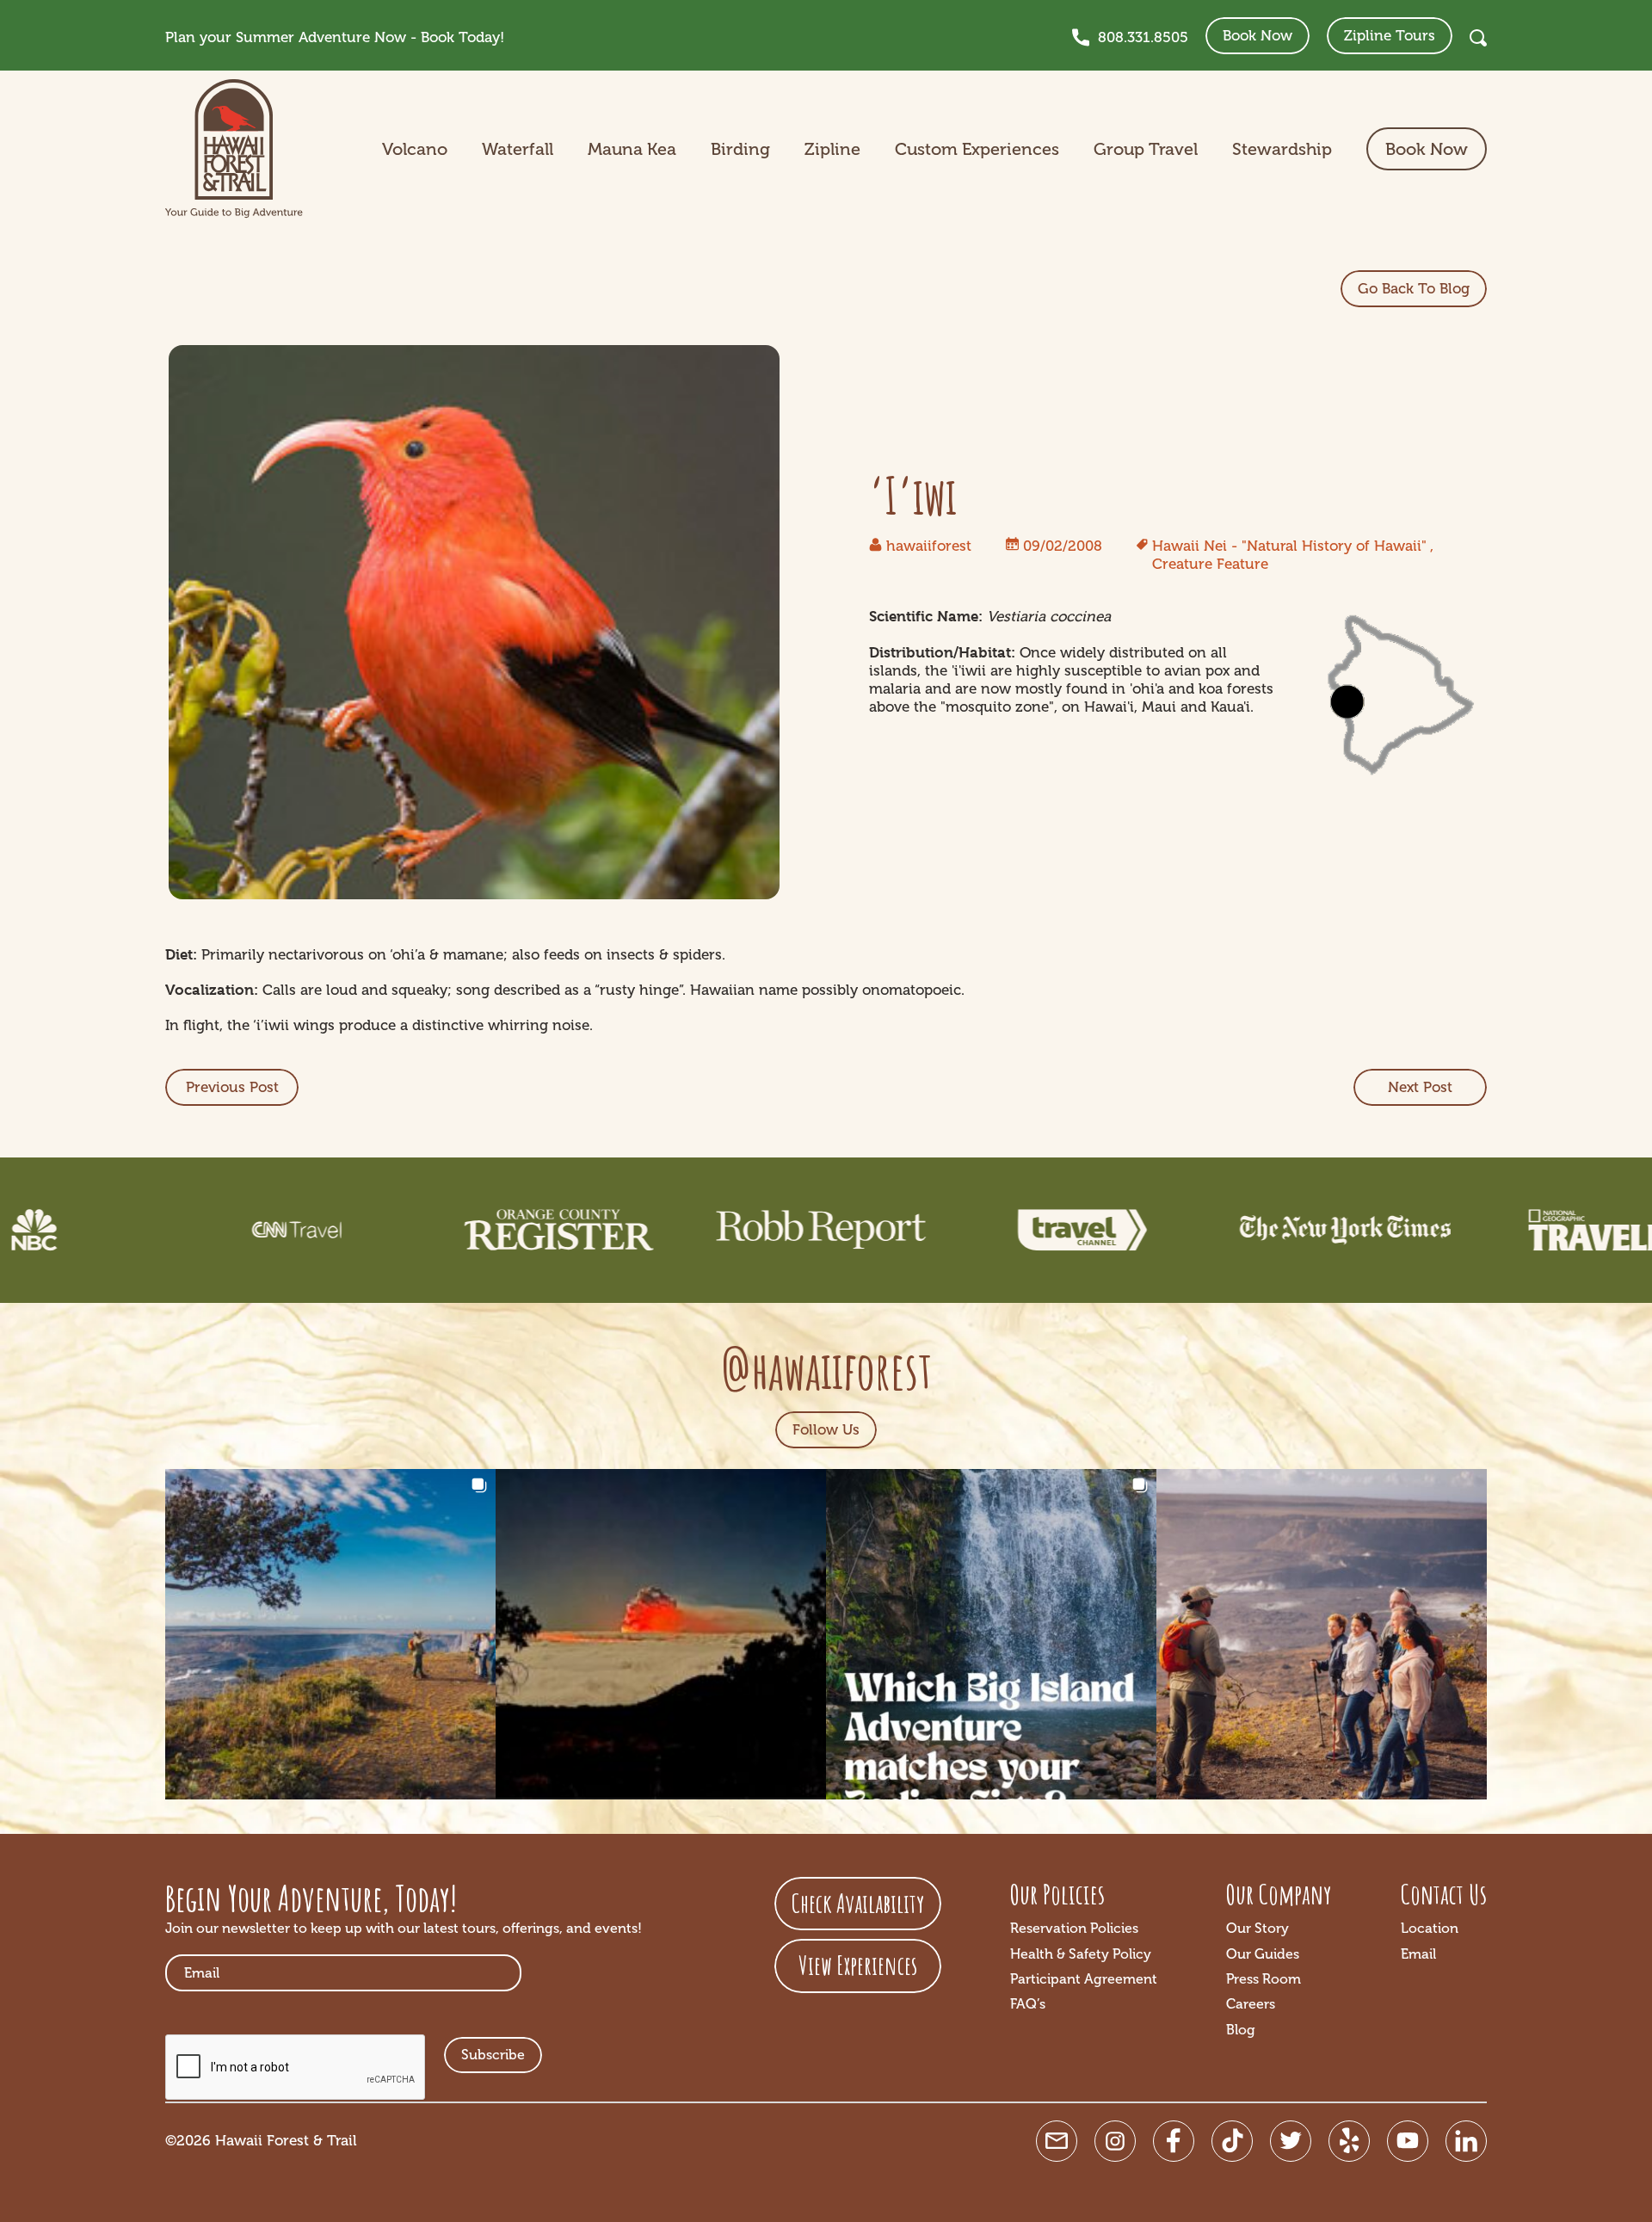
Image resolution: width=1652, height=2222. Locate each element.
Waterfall (518, 149)
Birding (740, 149)
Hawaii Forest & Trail (286, 2140)
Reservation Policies (1074, 1928)
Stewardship (1282, 149)
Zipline (832, 149)
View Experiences (858, 1965)
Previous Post (232, 1087)
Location (1430, 1928)
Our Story (1257, 1928)
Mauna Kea (632, 149)
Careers (1251, 2004)
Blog (1241, 2030)
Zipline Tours (1390, 35)
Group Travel (1146, 149)
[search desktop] (1478, 38)
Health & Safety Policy (1081, 1954)
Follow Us (826, 1429)
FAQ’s (1028, 2004)
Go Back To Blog (1414, 288)
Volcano (415, 149)
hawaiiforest (929, 546)
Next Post (1420, 1087)
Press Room (1264, 1979)
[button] (330, 1634)
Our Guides (1263, 1954)
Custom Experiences (977, 149)
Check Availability (858, 1903)
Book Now (1257, 35)
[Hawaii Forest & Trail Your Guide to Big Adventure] (234, 149)
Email (1418, 1954)
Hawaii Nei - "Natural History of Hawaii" (1289, 546)
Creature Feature (1210, 564)
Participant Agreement (1084, 1979)
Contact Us (1444, 1894)
